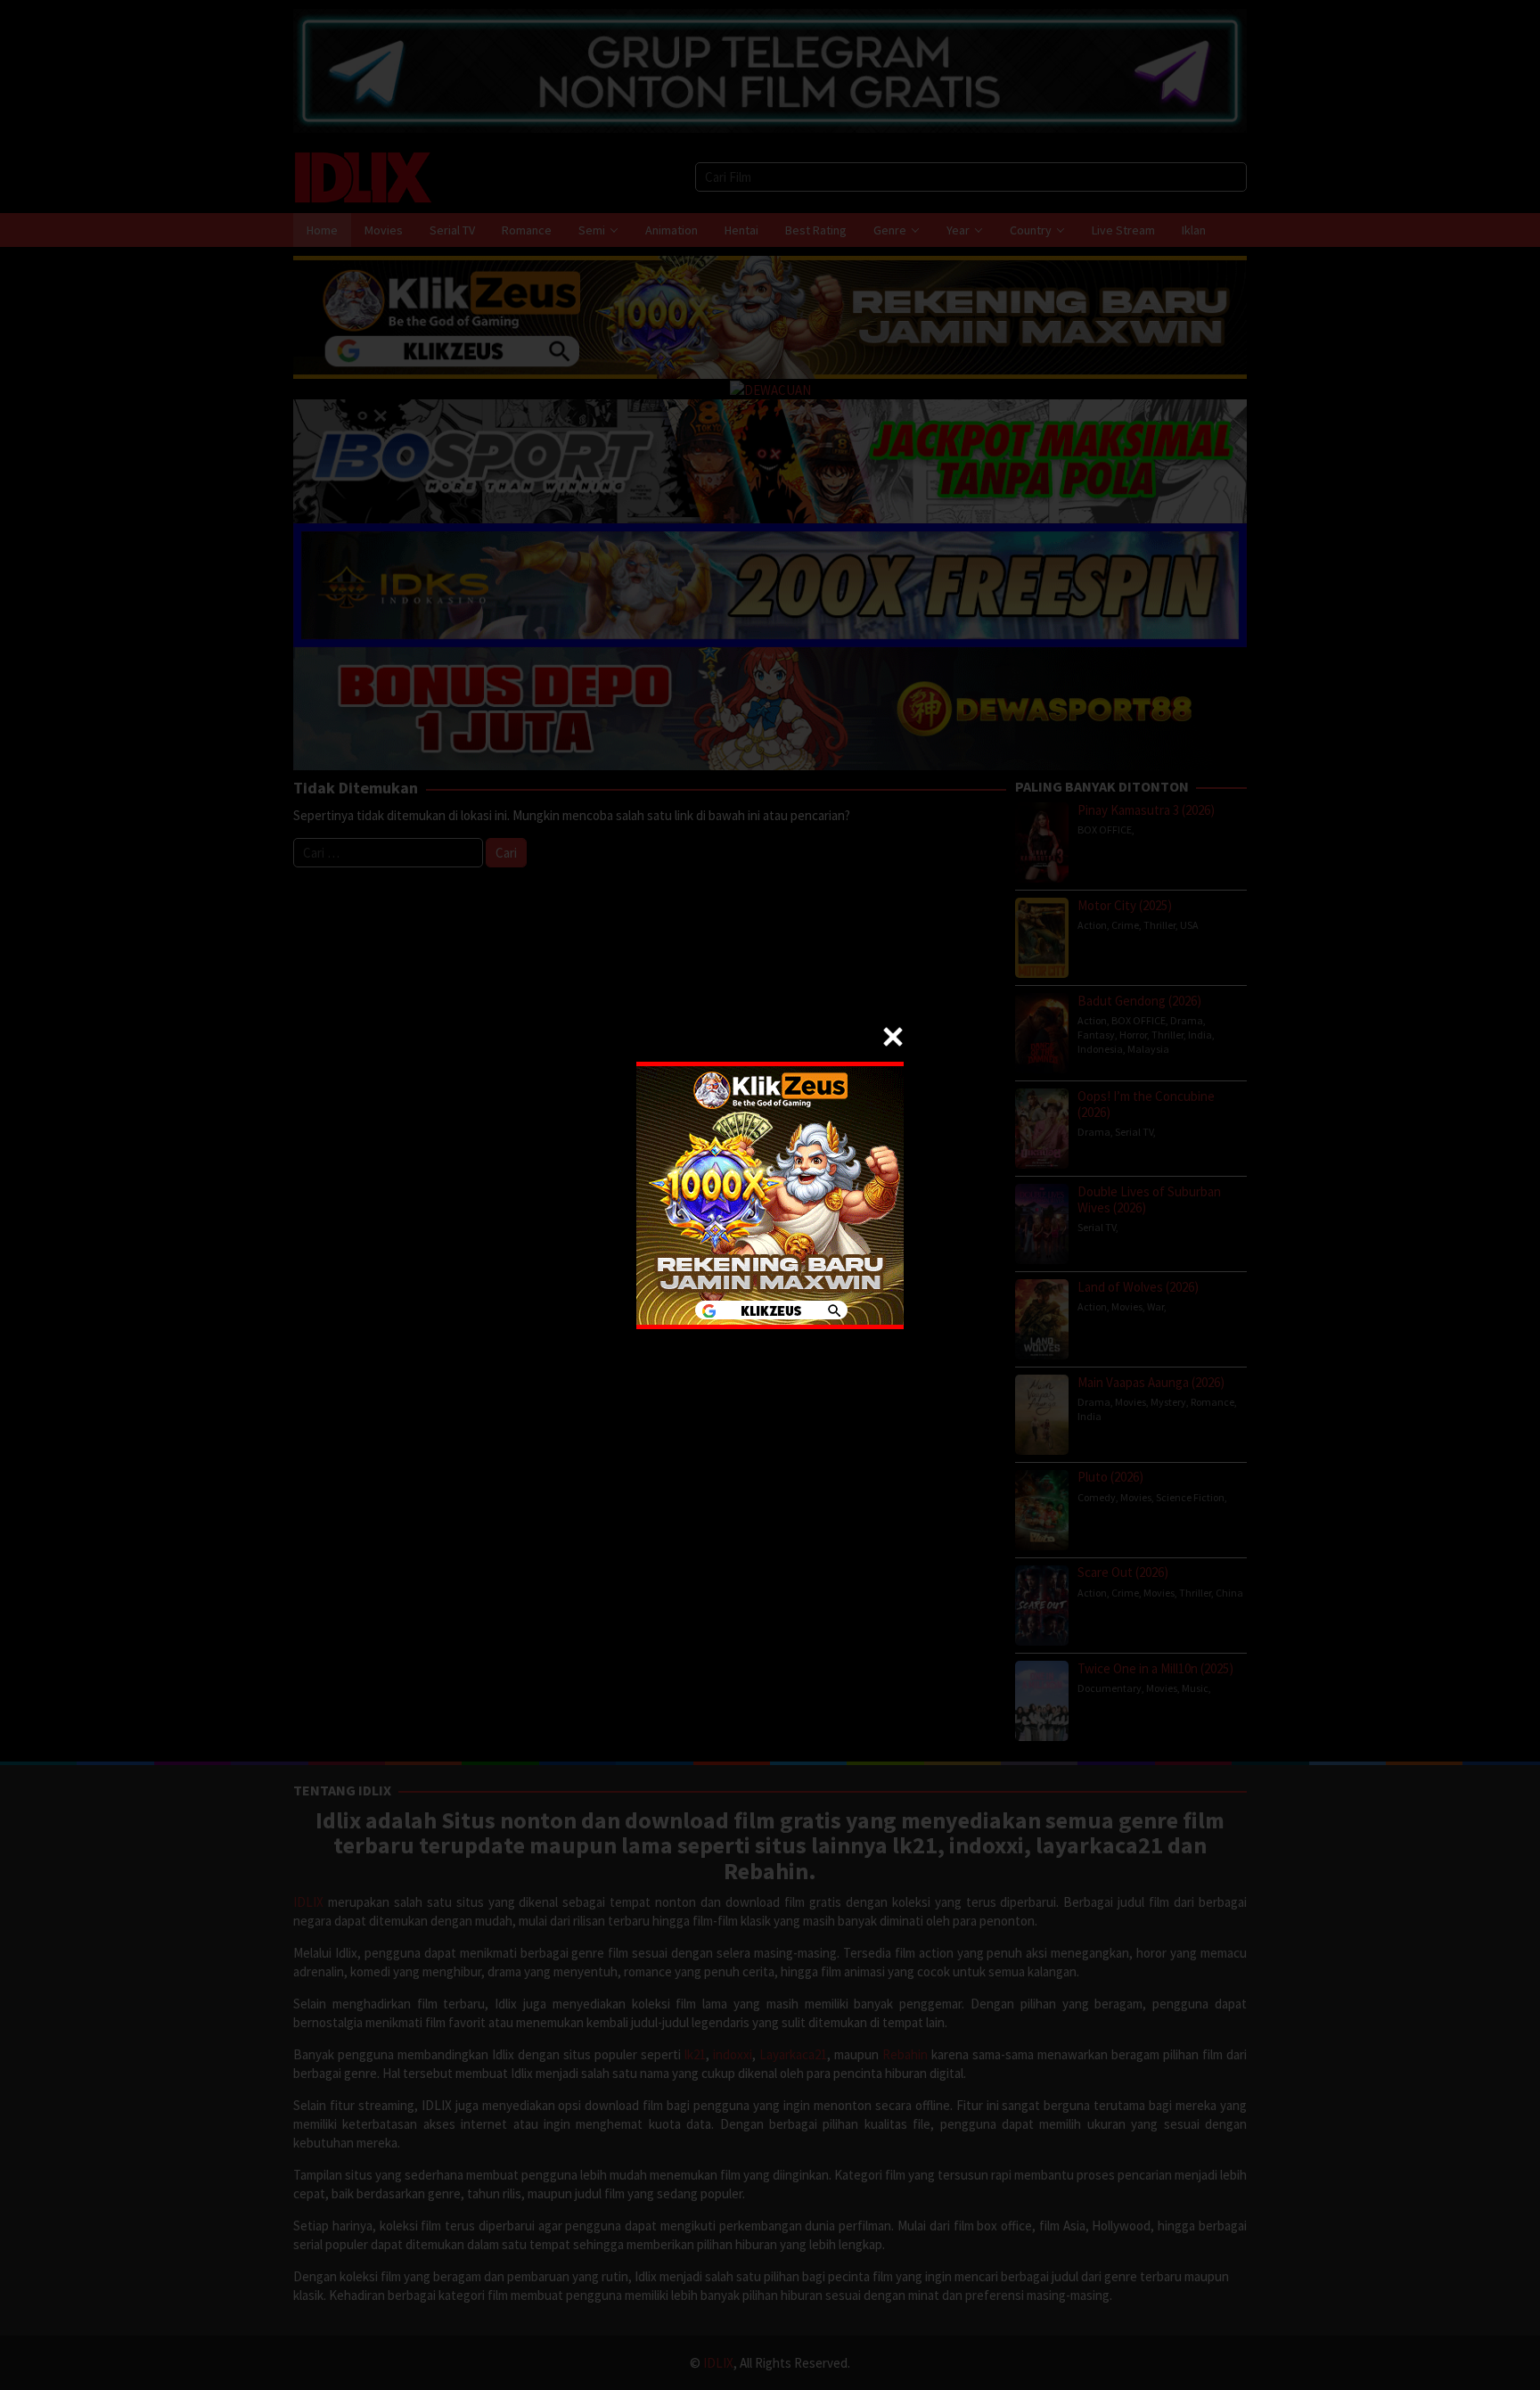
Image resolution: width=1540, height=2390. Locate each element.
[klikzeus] (770, 1193)
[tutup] (893, 1037)
